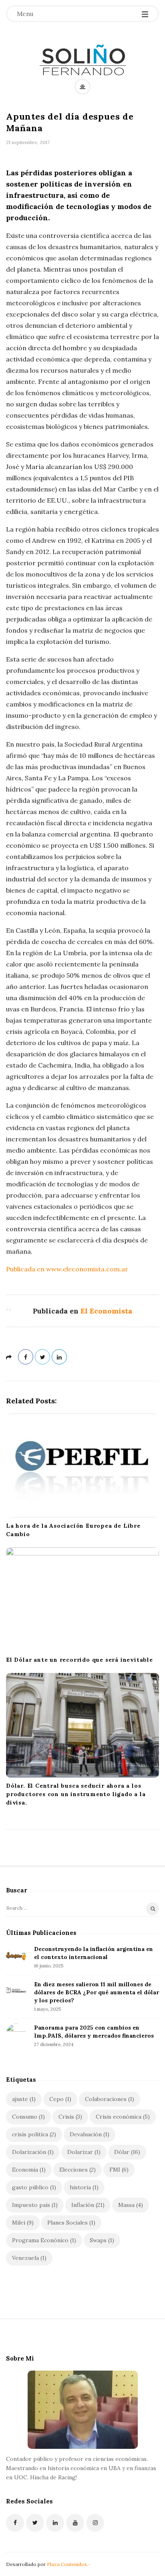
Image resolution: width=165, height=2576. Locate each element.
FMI (119, 2170)
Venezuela (29, 2258)
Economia (29, 2170)
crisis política (34, 2134)
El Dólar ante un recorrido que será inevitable (79, 1660)
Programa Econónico (44, 2240)
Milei (23, 2223)
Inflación (88, 2205)
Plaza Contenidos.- (69, 2564)
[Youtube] (75, 2523)
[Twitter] (35, 2523)
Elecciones (77, 2170)
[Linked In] (55, 2523)
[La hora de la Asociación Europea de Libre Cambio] (82, 1466)
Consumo (28, 2117)
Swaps (102, 2240)
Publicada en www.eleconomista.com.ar (67, 1269)
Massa (131, 2205)
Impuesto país (35, 2205)
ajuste (24, 2099)
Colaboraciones (110, 2099)
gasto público (34, 2187)
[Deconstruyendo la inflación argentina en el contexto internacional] (16, 1955)
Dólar (127, 2152)
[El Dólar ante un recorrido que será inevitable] (82, 1600)
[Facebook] (15, 2523)
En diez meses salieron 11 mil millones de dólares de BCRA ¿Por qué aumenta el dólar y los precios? (97, 1992)
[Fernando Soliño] (83, 60)
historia (84, 2187)
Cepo (60, 2099)
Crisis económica (123, 2117)
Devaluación (90, 2134)
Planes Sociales (71, 2223)
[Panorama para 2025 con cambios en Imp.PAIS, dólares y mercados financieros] (16, 2034)
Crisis (70, 2117)
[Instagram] (95, 2523)
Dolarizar (84, 2152)
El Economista (106, 1311)
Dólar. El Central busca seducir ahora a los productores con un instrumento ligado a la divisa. (76, 1794)
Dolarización (33, 2152)
